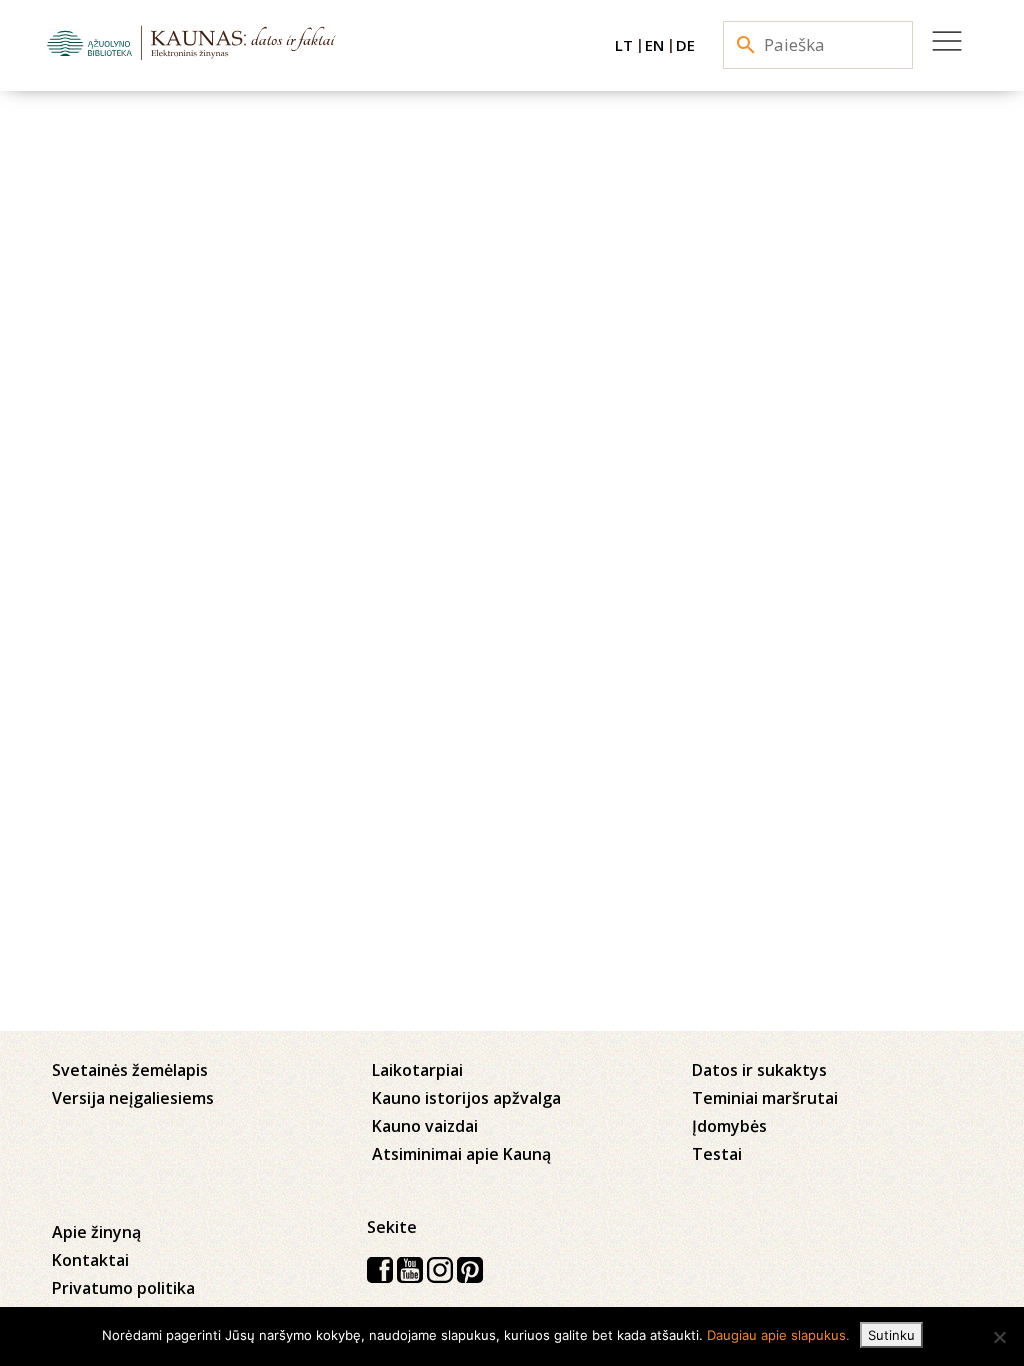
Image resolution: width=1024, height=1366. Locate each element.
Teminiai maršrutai (765, 1098)
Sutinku (891, 1335)
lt (624, 45)
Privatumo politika (123, 1288)
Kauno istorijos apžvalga (466, 1098)
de (685, 45)
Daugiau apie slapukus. (778, 1335)
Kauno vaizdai (425, 1126)
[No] (999, 1337)
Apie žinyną (96, 1232)
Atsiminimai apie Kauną (461, 1154)
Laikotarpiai (417, 1070)
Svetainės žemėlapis (130, 1070)
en (654, 45)
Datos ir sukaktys (759, 1070)
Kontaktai (90, 1260)
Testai (717, 1154)
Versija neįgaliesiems (133, 1098)
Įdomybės (729, 1126)
